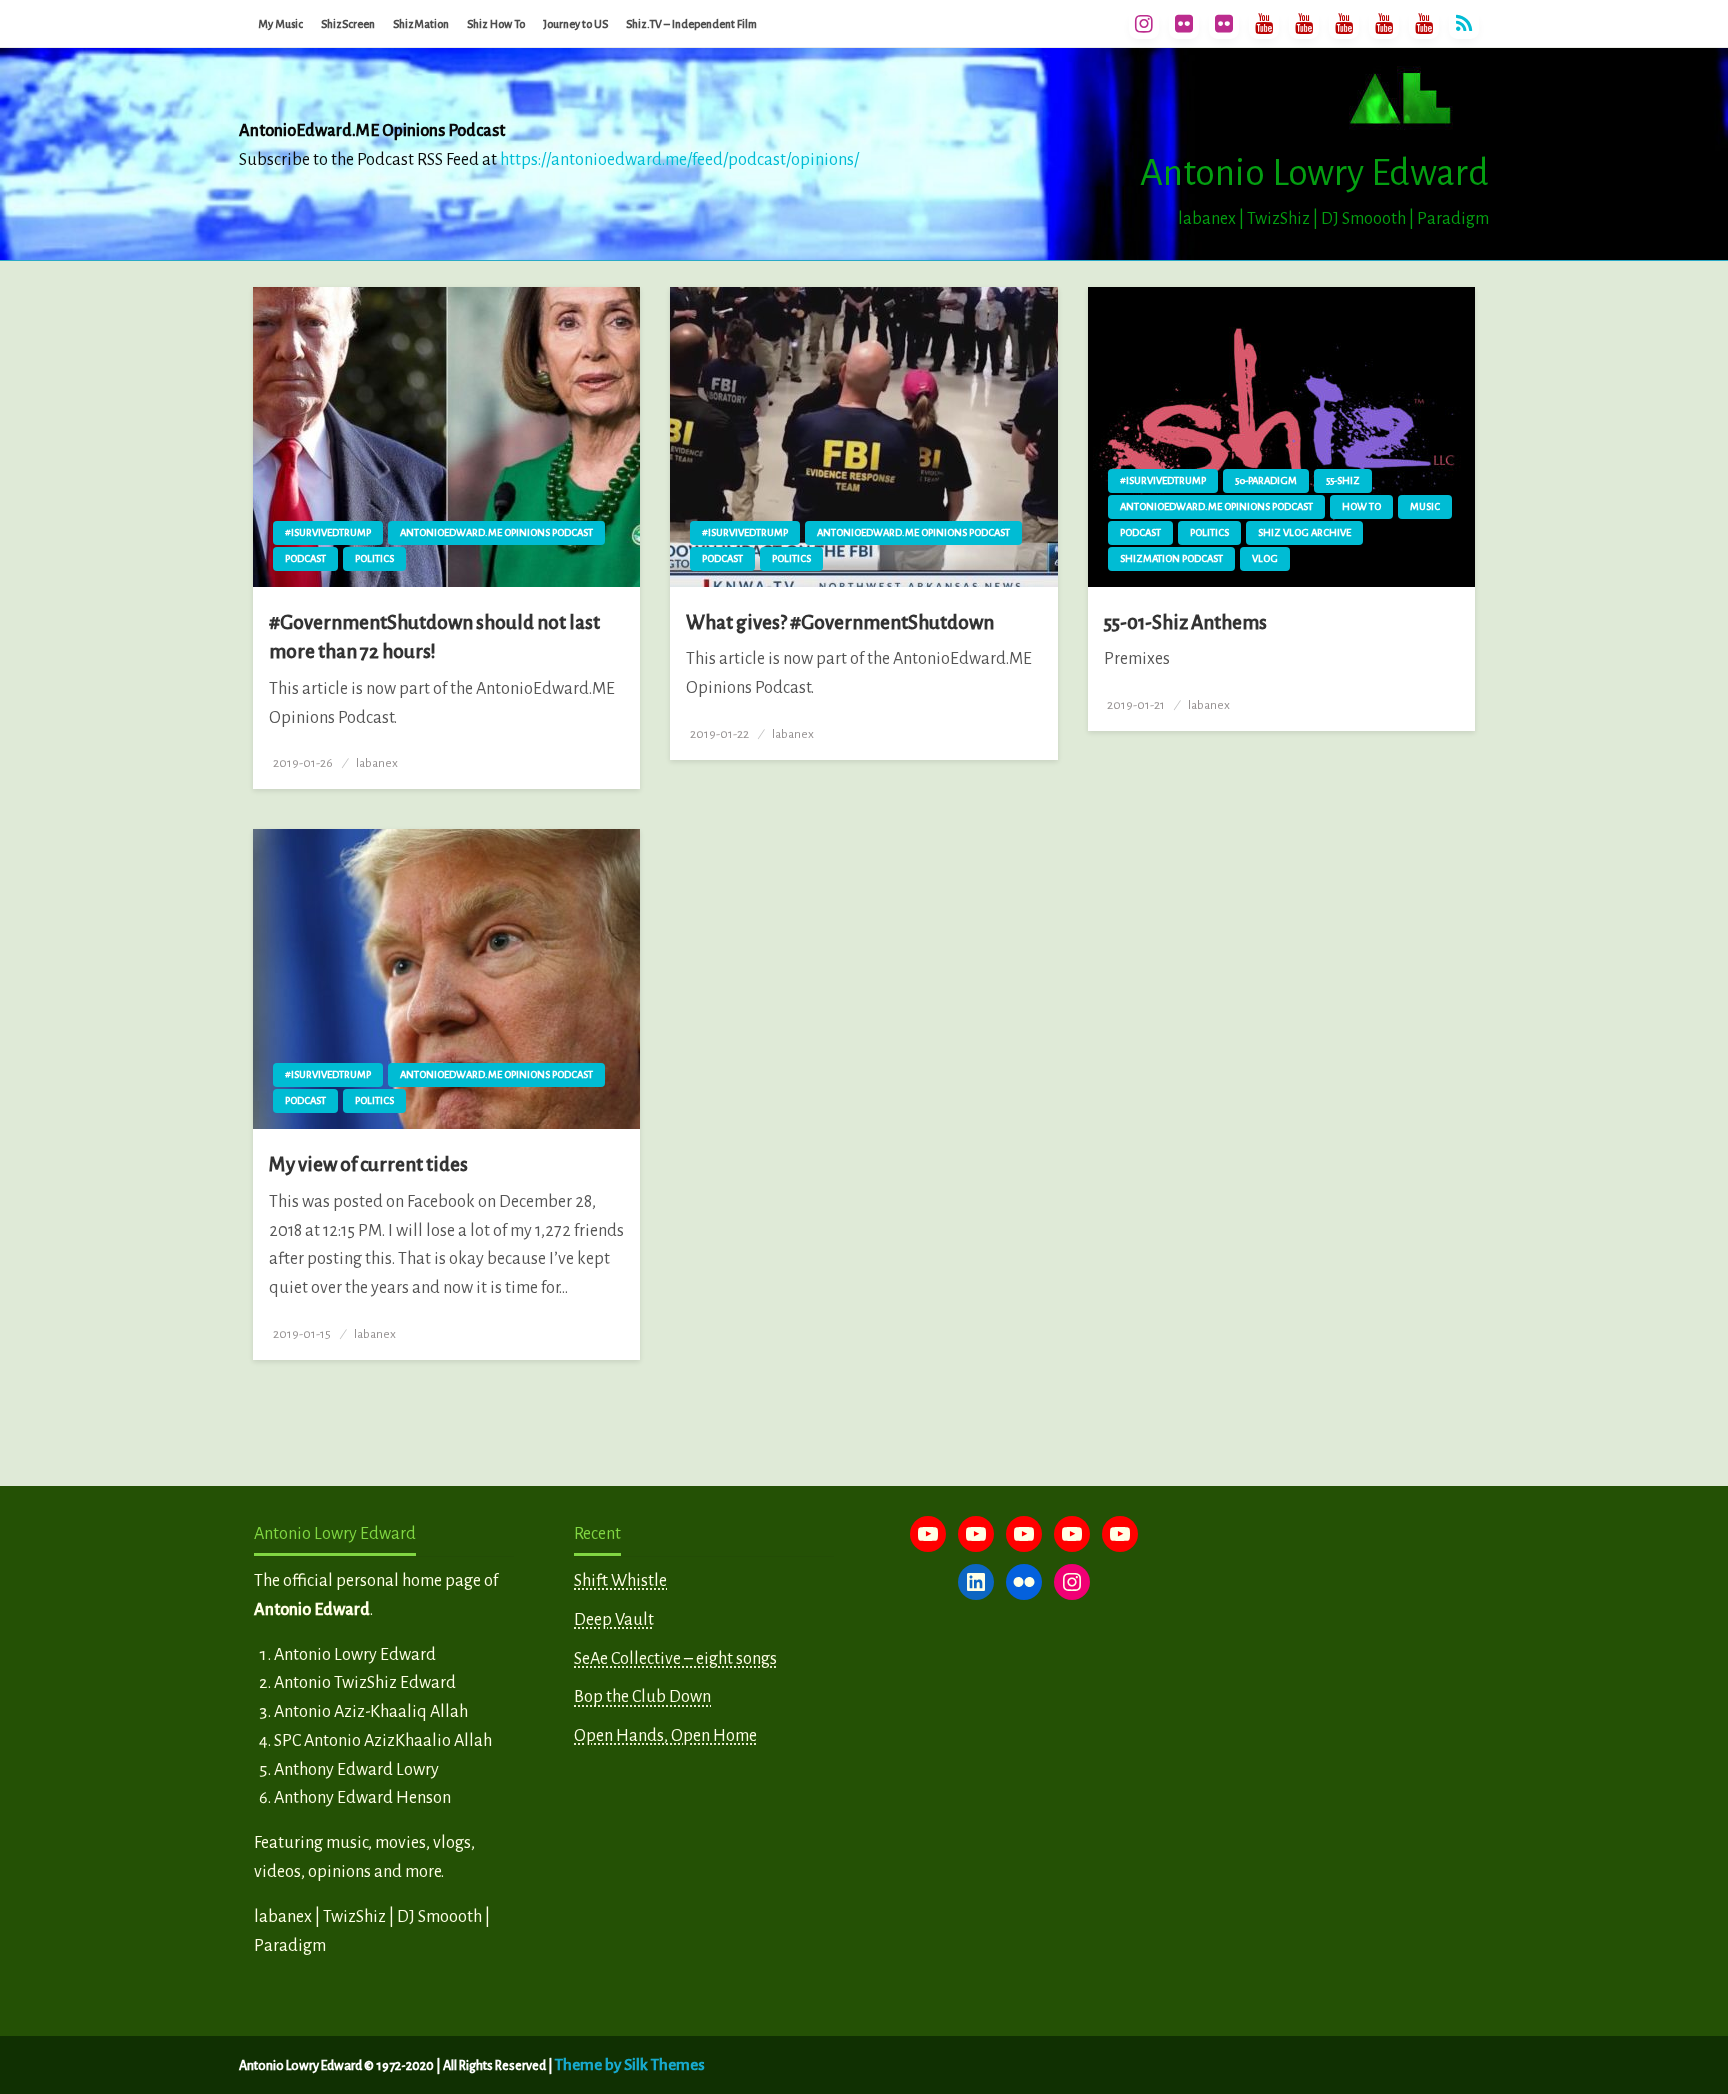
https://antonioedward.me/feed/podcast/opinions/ (679, 160)
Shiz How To (496, 24)
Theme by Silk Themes (630, 2064)
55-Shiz (1343, 480)
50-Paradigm (1266, 480)
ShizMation (421, 24)
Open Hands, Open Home (665, 1736)
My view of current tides (368, 1164)
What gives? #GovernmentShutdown (840, 622)
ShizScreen (348, 24)
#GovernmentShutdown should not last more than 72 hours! (434, 637)
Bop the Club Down (642, 1697)
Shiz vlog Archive (1304, 532)
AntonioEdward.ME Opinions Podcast (496, 532)
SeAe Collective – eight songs (675, 1659)
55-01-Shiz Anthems (1185, 622)
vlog (1265, 558)
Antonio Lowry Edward (1314, 173)
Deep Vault (614, 1620)
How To (1361, 506)
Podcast (305, 558)
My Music (280, 24)
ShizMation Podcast (1171, 558)
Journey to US (575, 24)
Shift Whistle (620, 1581)
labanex (377, 763)
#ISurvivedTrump (328, 532)
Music (1425, 506)
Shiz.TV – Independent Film (691, 24)
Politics (374, 558)
